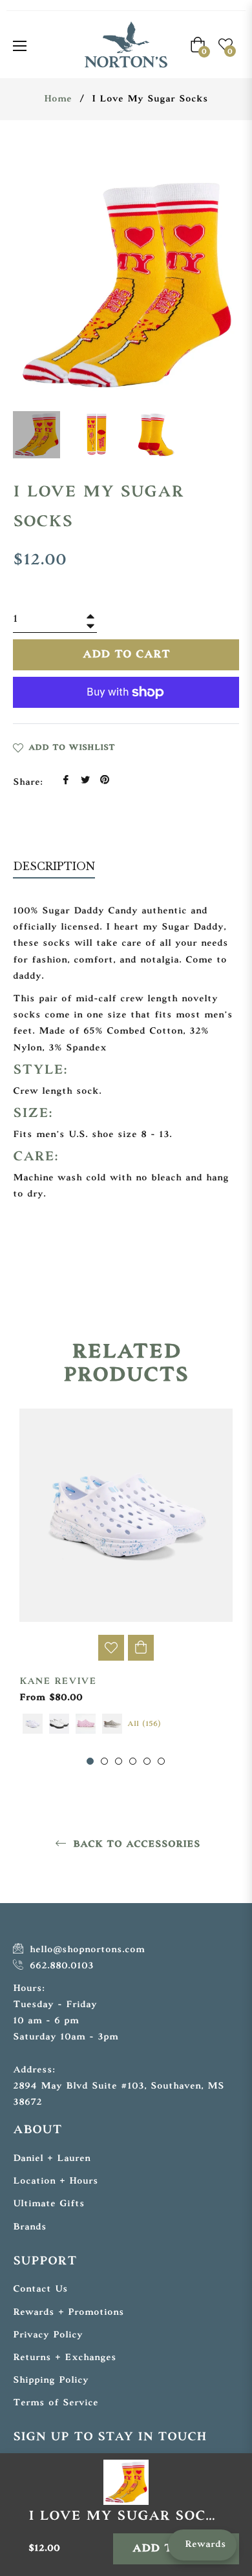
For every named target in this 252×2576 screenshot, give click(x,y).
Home (58, 99)
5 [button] (147, 1761)
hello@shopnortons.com (85, 1950)
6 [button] (161, 1761)
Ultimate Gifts (49, 2204)
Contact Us (40, 2289)
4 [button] (133, 1761)
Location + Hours (56, 2181)
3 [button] (119, 1761)
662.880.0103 (60, 1966)
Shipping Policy (51, 2380)
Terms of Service (56, 2403)
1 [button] (90, 1761)
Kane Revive (58, 1682)
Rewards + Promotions (68, 2313)
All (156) (144, 1724)
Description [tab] (54, 866)
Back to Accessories (135, 1845)
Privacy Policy (48, 2335)
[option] (126, 1588)
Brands (30, 2227)
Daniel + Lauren (52, 2159)
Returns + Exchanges (65, 2358)
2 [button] (104, 1761)
